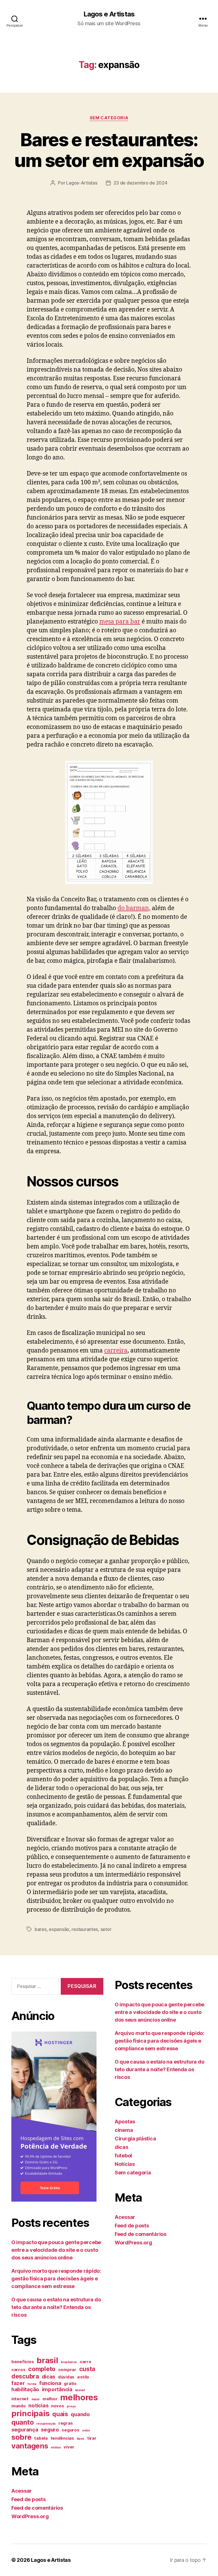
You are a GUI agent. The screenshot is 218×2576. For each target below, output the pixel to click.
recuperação (46, 2424)
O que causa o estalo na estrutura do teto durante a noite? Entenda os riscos (56, 2307)
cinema (124, 2130)
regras (66, 2423)
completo (42, 2369)
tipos (81, 2439)
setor (106, 1929)
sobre (21, 2437)
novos (58, 2406)
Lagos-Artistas (82, 183)
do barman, (134, 908)
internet (20, 2399)
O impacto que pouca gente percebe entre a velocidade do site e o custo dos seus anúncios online (56, 2250)
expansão (59, 1929)
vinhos (56, 2447)
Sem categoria (109, 118)
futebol (123, 2156)
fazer (18, 2383)
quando (80, 2414)
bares (41, 1929)
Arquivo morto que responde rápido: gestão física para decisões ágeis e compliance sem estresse (56, 2279)
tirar (92, 2438)
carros (18, 2370)
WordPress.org (30, 2516)
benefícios (23, 2362)
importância (57, 2389)
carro (86, 2362)
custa (87, 2369)
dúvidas (66, 2377)
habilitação (25, 2389)
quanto (22, 2422)
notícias (38, 2405)
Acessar (22, 2491)
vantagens (30, 2446)
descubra (25, 2376)
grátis (70, 2384)
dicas (49, 2376)
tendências (62, 2438)
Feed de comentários (37, 2508)
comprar (67, 2370)
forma (32, 2384)
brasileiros (69, 2362)
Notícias (125, 2164)
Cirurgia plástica (135, 2139)
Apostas (125, 2122)
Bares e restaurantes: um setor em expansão (109, 150)
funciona (50, 2383)
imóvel (80, 2390)
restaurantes (85, 1929)
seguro (50, 2429)
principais (30, 2413)
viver (69, 2447)
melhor (50, 2399)
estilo (83, 2377)
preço (71, 2406)
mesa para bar (120, 622)
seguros (70, 2430)
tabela (41, 2438)
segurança (25, 2429)
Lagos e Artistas (109, 14)
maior (36, 2399)
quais (60, 2414)
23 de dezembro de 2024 (141, 183)
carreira (116, 1351)
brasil (47, 2360)
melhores (79, 2397)
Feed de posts (29, 2499)
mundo (19, 2406)
